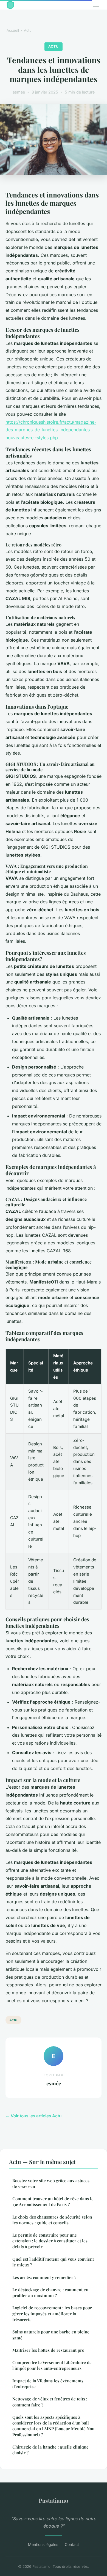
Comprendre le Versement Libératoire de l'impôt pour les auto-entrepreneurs (52, 2365)
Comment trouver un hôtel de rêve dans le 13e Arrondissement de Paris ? (53, 2201)
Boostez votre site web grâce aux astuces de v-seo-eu (51, 2183)
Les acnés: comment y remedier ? (44, 2277)
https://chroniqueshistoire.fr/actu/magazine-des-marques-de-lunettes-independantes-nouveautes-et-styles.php (51, 430)
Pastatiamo (54, 2500)
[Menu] (96, 5)
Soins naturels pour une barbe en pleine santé (51, 2335)
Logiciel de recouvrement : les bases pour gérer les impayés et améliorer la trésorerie (52, 2314)
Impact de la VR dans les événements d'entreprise (48, 2384)
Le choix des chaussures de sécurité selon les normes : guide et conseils (52, 2220)
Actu (28, 30)
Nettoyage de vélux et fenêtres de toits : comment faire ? (50, 2402)
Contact (72, 2544)
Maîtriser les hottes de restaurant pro (48, 2350)
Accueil (13, 30)
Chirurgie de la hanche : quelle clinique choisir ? (50, 2450)
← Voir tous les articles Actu (33, 2116)
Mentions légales (43, 2544)
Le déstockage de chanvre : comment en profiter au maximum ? (50, 2293)
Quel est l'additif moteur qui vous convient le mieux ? (53, 2262)
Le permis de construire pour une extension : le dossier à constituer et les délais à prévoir (50, 2241)
